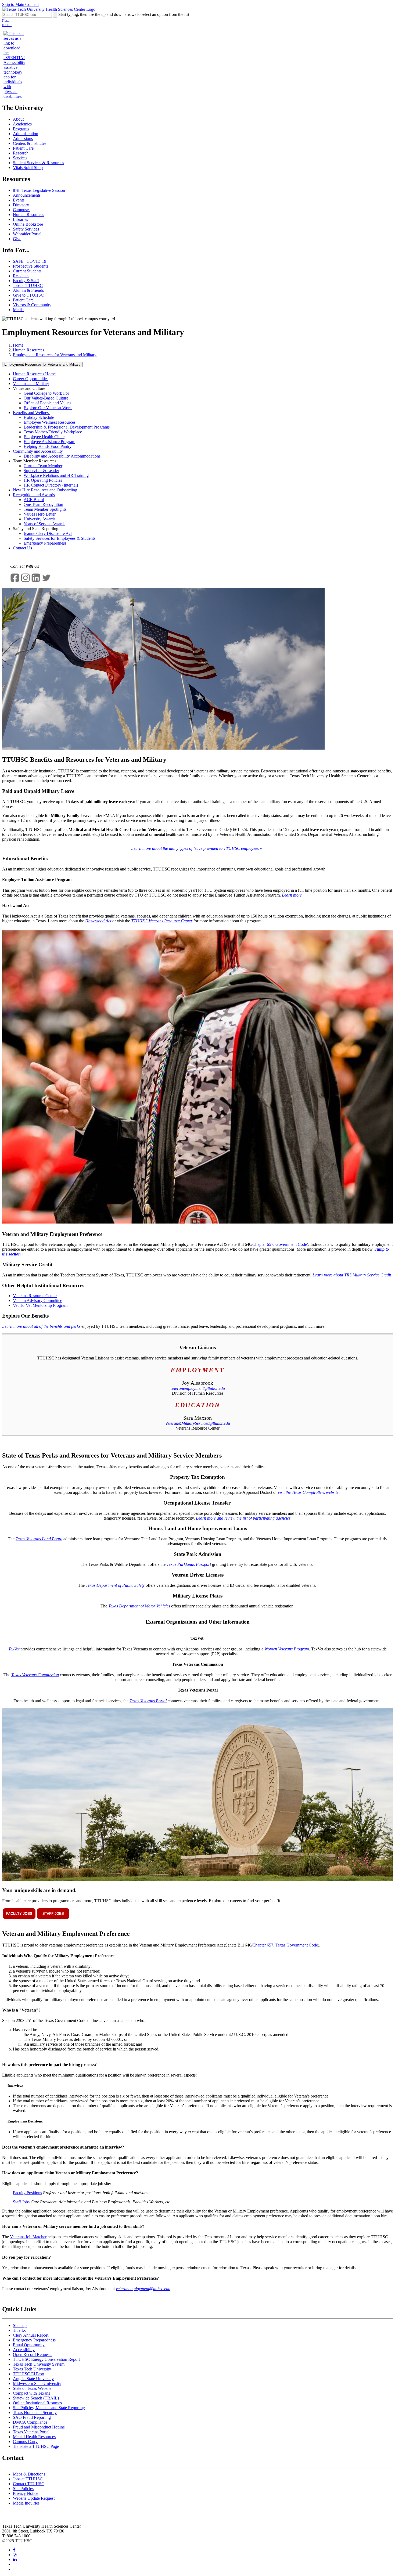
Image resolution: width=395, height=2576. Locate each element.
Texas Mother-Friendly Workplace (53, 432)
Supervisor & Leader (41, 471)
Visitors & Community (32, 305)
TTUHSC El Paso (28, 2374)
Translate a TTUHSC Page (36, 2446)
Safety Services (26, 229)
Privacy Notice (26, 2493)
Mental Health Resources (34, 2437)
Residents (21, 276)
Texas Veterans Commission (35, 1675)
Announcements (27, 195)
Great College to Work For (46, 393)
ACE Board (34, 500)
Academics (22, 124)
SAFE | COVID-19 (30, 261)
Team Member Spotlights (45, 509)
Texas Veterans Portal (148, 1701)
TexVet (14, 1649)
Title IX (19, 2330)
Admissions (23, 138)
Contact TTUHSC (29, 2484)
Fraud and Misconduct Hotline (39, 2427)
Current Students (27, 271)
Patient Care (23, 148)
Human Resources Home (34, 374)
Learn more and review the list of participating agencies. (244, 1518)
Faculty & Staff (26, 281)
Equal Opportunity (29, 2345)
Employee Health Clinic (44, 437)
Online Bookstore (28, 224)
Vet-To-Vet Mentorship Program (40, 1305)
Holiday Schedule (39, 417)
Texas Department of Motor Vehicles (139, 1606)
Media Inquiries (26, 2503)
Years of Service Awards (44, 524)
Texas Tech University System (39, 2364)
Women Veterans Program (287, 1649)
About (18, 119)
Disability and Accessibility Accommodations (62, 456)
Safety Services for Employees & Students (60, 538)
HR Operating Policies (43, 480)
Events (19, 200)
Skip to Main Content (20, 4)
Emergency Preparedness (45, 543)
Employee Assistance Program (49, 442)
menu (7, 25)
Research (21, 153)
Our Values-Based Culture (46, 398)
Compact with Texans (31, 2393)
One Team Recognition (43, 504)
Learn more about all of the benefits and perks (41, 1326)
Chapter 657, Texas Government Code (285, 1945)
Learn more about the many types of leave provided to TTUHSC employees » (197, 848)
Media (18, 310)
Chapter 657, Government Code (280, 1244)
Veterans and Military (31, 384)
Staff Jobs (21, 2202)
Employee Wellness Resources (50, 422)
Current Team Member (43, 466)
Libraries (20, 219)
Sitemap (20, 2325)
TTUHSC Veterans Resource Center (162, 921)
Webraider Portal (27, 234)
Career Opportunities (31, 379)
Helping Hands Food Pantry (48, 446)
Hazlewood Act (98, 921)
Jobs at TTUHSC (28, 285)
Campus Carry (25, 2442)
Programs (21, 129)
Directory (21, 205)
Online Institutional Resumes (37, 2403)
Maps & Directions (29, 2474)
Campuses (22, 210)
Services (20, 158)
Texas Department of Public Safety (115, 1585)
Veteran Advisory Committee (37, 1300)
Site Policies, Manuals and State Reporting (49, 2408)
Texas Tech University (32, 2369)
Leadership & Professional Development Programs (67, 427)
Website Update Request (34, 2498)
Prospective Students (30, 266)
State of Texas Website (32, 2388)
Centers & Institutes (30, 143)
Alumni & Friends (28, 290)
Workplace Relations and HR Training (56, 475)
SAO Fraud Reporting (32, 2417)
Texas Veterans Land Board (39, 1539)
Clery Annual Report (31, 2335)
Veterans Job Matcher (28, 2237)
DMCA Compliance (30, 2422)
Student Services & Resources (38, 163)
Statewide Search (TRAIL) (36, 2398)
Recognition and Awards (34, 495)
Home (18, 345)
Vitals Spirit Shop (28, 168)
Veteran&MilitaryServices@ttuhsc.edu (198, 1423)
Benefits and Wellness (32, 413)
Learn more (292, 895)
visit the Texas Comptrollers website (308, 1492)
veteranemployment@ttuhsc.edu (198, 1388)
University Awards (39, 519)
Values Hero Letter (40, 514)
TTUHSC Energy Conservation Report (46, 2359)
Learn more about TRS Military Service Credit (352, 1275)
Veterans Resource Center (35, 1296)
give (6, 20)
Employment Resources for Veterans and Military (55, 355)
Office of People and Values (47, 403)
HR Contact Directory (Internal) (51, 485)
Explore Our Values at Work (48, 408)
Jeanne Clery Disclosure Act (48, 533)
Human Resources (28, 215)
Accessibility (24, 2350)
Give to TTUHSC (28, 295)
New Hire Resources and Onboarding (45, 490)
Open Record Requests (33, 2354)
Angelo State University (33, 2379)
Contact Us (22, 548)
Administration (26, 134)
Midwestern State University (37, 2383)
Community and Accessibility (38, 451)
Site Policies (23, 2489)
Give (17, 239)
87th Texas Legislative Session (39, 190)
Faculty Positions (27, 2193)
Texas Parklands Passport (189, 1564)
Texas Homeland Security (35, 2413)
